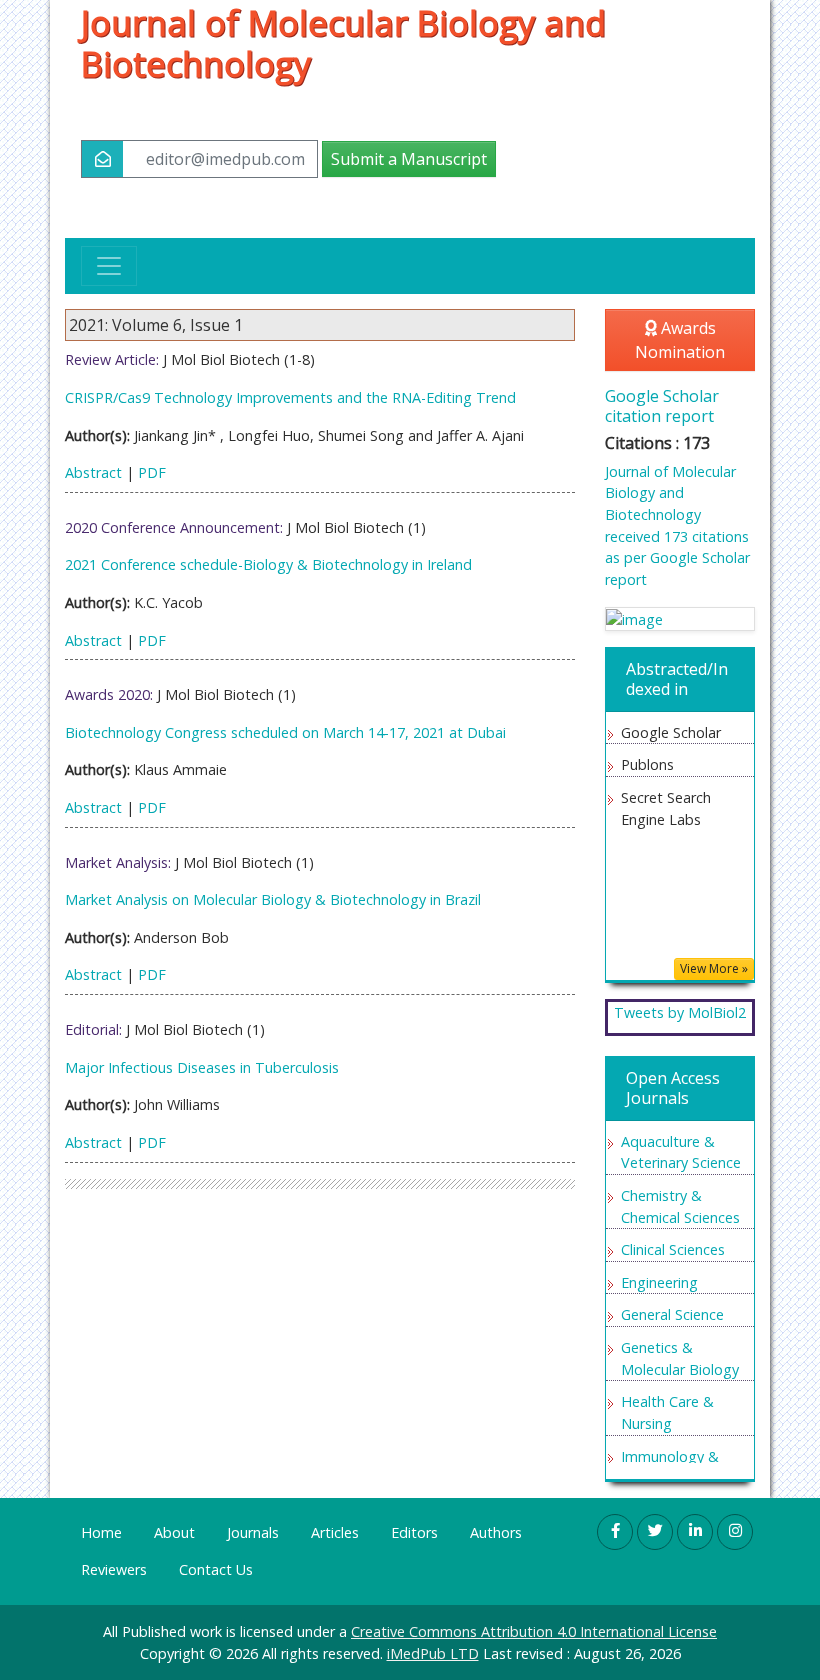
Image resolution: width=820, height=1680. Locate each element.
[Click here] (680, 619)
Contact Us (216, 1569)
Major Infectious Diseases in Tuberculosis (202, 1067)
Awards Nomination (680, 340)
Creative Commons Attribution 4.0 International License (534, 1631)
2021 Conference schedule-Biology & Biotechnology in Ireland (268, 564)
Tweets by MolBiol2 (680, 1012)
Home (101, 1532)
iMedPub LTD (433, 1653)
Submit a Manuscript (409, 159)
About (174, 1532)
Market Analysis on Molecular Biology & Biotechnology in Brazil (273, 899)
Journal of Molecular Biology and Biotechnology (343, 43)
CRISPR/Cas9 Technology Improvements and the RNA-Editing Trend (290, 397)
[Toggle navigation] (109, 266)
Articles (335, 1532)
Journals (253, 1532)
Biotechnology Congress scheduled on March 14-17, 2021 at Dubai (285, 732)
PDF (152, 472)
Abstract (93, 472)
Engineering (659, 1282)
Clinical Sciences (673, 1249)
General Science (672, 1314)
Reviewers (114, 1569)
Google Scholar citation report (662, 405)
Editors (414, 1532)
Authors (496, 1532)
